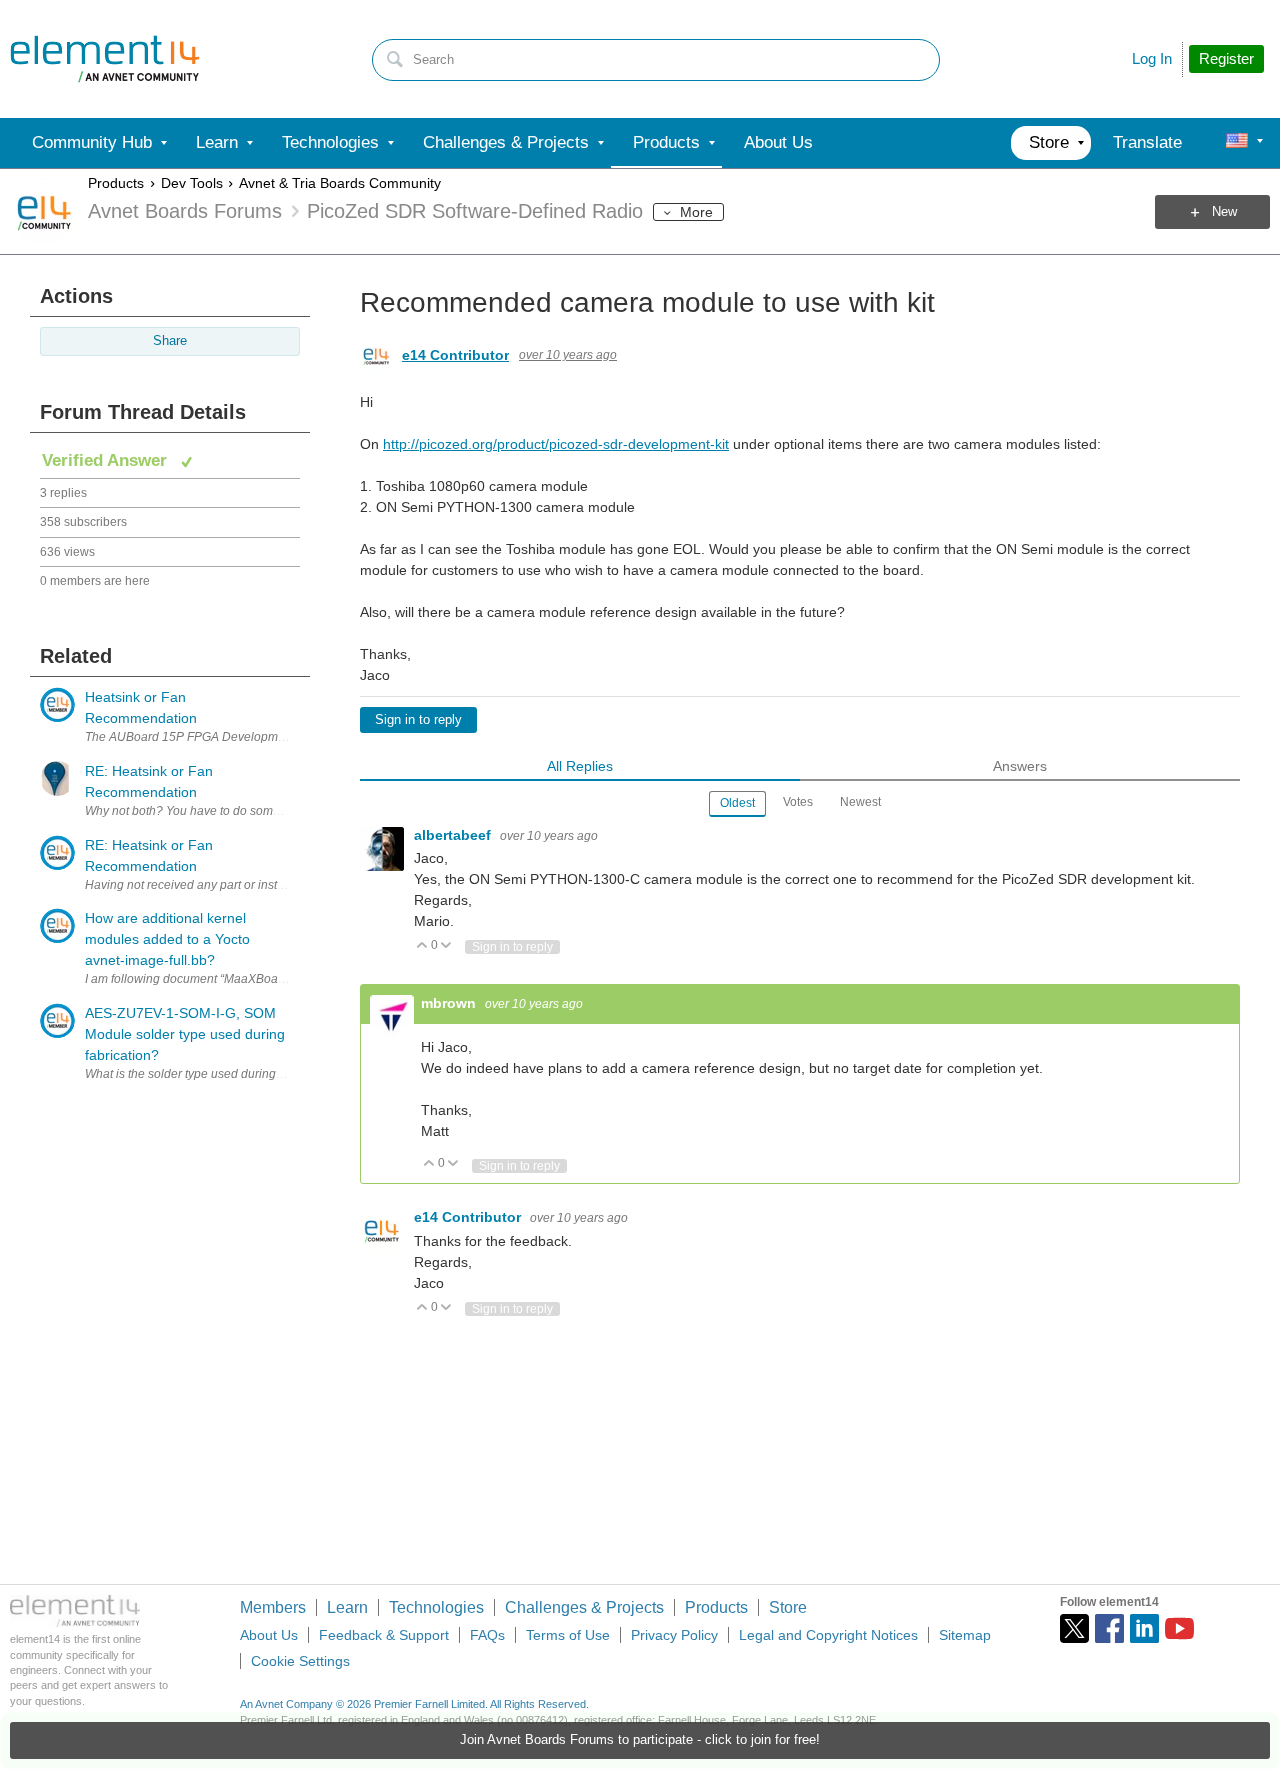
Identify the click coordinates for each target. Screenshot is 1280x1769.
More (696, 212)
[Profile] (1237, 143)
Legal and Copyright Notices (828, 1635)
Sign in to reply (418, 720)
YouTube (1179, 1628)
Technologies (436, 1607)
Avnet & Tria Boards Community (340, 183)
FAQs (487, 1635)
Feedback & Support (384, 1635)
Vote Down (446, 946)
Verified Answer (107, 460)
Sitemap (965, 1635)
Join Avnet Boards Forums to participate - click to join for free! (640, 1740)
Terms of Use (568, 1635)
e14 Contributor (455, 355)
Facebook (1109, 1628)
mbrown (450, 1003)
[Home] (105, 59)
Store (788, 1607)
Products (116, 183)
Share (170, 341)
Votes (798, 802)
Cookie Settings (300, 1661)
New (1224, 212)
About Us (269, 1635)
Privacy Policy (674, 1635)
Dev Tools (192, 183)
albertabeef (454, 835)
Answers (1020, 766)
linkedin (1144, 1628)
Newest (860, 802)
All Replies (580, 766)
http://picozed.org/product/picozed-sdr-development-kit (556, 444)
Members (273, 1607)
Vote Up (422, 946)
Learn (347, 1607)
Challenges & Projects (584, 1607)
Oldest (737, 803)
